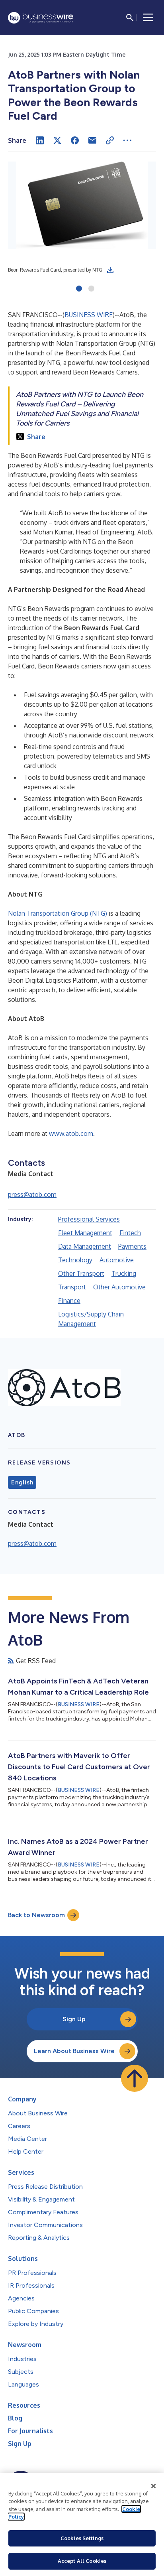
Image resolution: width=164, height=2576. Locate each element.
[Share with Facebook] (75, 140)
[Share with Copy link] (110, 140)
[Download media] (110, 270)
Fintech (130, 1233)
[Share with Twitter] (57, 140)
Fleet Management (85, 1233)
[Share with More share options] (127, 140)
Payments (132, 1246)
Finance (69, 1301)
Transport (72, 1287)
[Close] (154, 2486)
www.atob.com (71, 1133)
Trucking (124, 1273)
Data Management (85, 1246)
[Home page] (41, 18)
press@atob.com (32, 1194)
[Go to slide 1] (79, 289)
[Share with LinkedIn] (40, 140)
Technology (75, 1260)
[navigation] (148, 18)
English (22, 1482)
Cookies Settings (82, 2538)
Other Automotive (119, 1287)
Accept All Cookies (82, 2561)
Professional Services (89, 1219)
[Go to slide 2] (91, 289)
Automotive (117, 1260)
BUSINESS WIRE (89, 315)
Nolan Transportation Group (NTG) (58, 913)
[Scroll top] (135, 2078)
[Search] (130, 18)
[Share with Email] (92, 140)
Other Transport (81, 1273)
